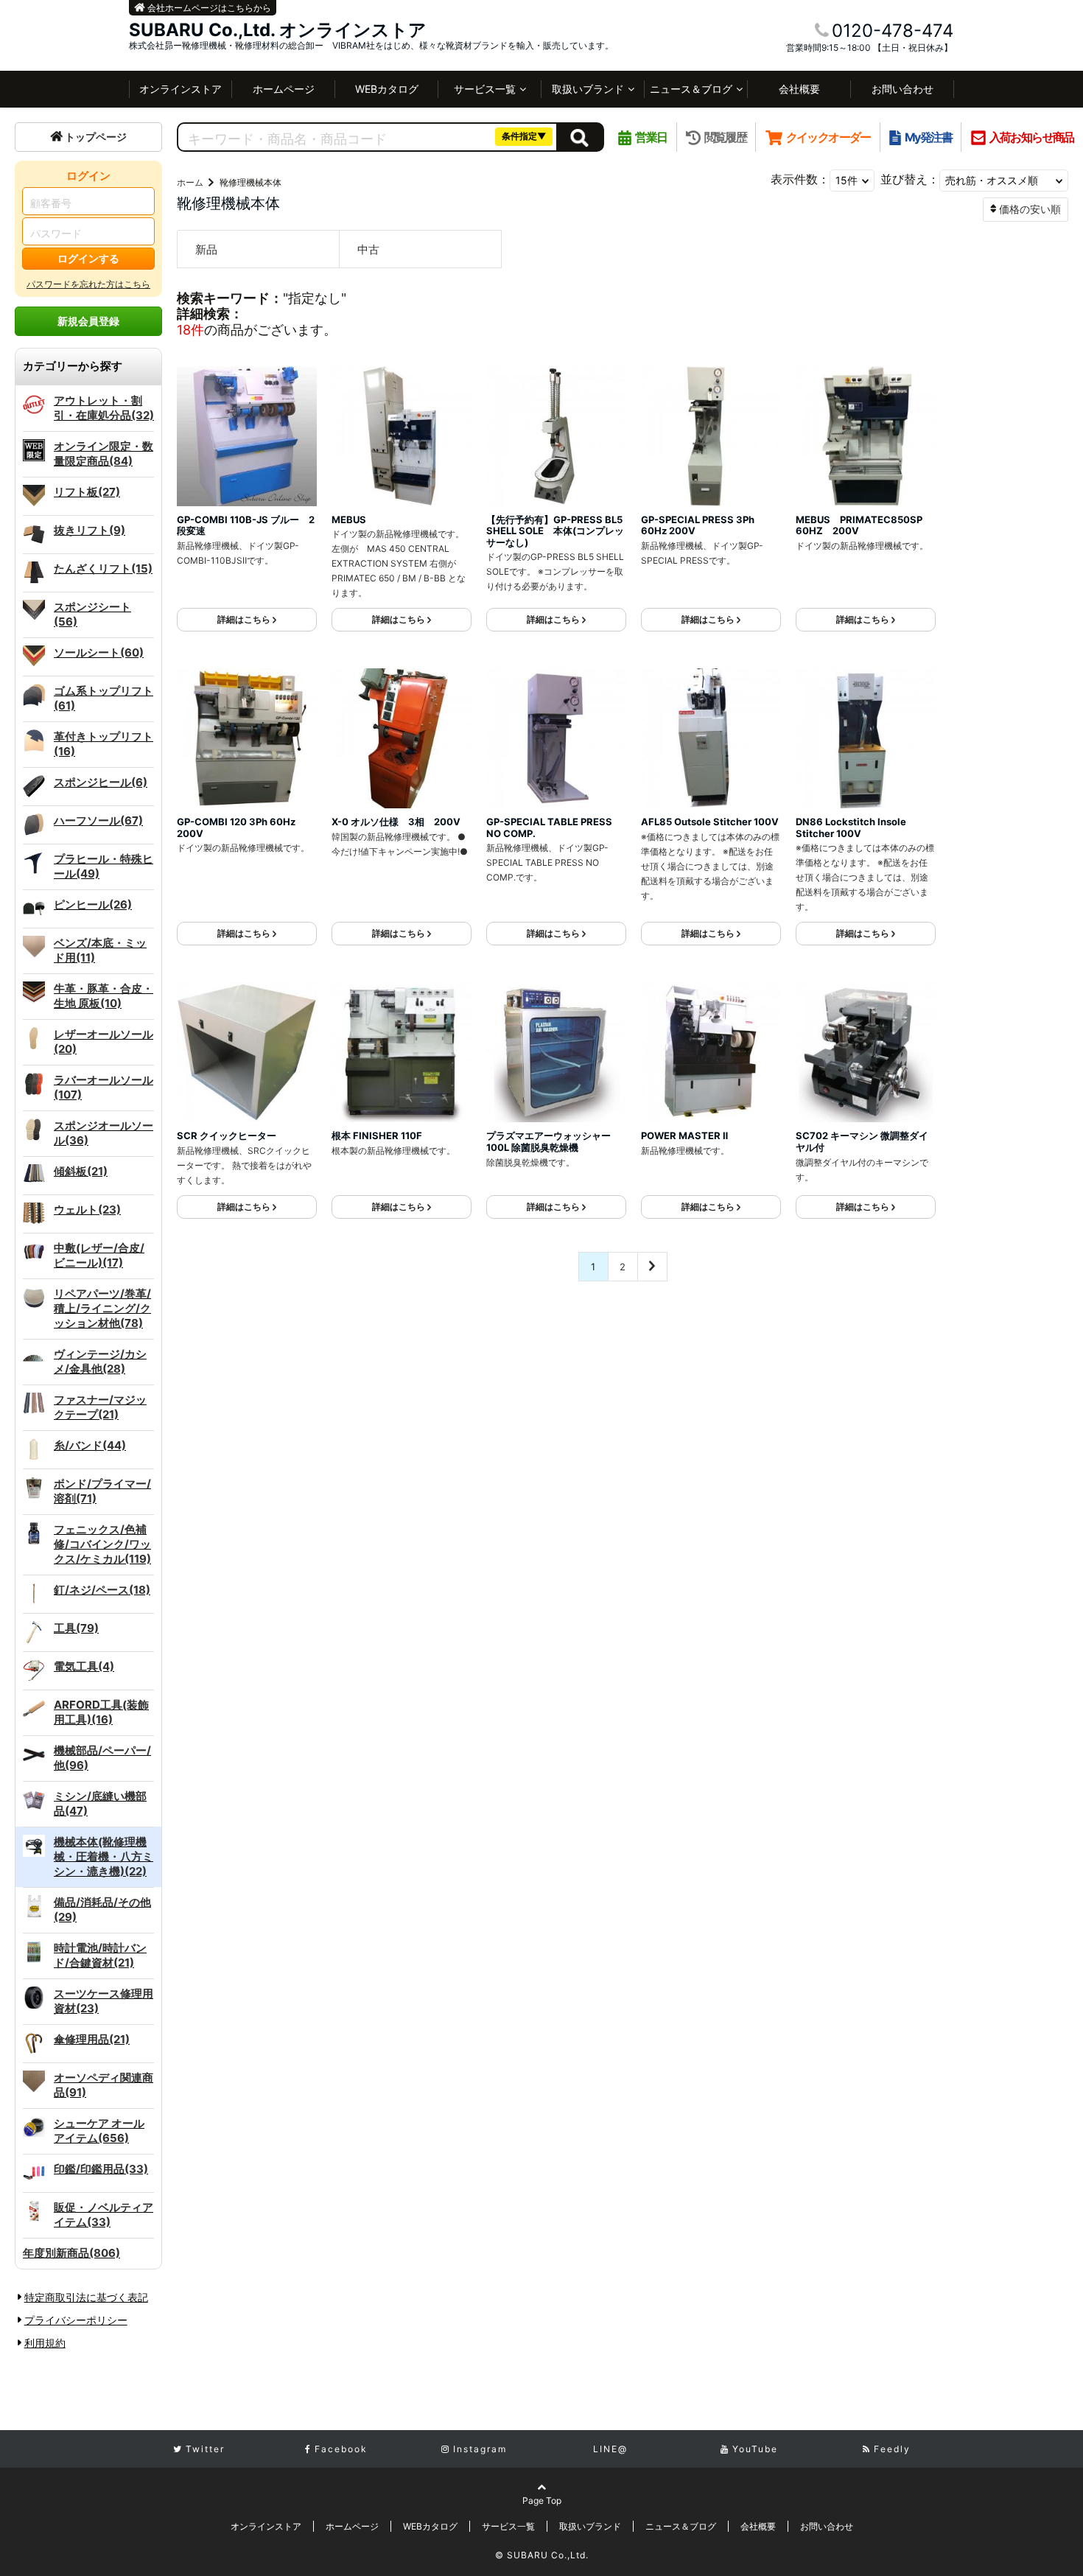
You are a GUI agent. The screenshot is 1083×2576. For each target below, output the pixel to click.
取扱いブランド (588, 89)
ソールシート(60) (99, 652)
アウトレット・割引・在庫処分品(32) (104, 408)
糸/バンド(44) (90, 1445)
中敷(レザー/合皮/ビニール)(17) (99, 1255)
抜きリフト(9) (90, 530)
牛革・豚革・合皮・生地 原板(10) (104, 996)
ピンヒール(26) (93, 904)
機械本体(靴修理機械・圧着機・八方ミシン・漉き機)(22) (104, 1856)
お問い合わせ (902, 89)
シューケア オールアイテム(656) (99, 2131)
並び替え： (910, 179)
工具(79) (76, 1628)
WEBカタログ (387, 89)
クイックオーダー (828, 137)
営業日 (651, 137)
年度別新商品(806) (71, 2253)
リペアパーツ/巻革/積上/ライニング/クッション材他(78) (102, 1308)
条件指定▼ (524, 136)
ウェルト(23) (87, 1210)
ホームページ (284, 89)
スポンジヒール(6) (101, 782)
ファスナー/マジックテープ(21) (100, 1407)
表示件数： (800, 179)
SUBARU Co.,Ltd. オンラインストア (278, 30)
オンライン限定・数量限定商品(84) (104, 454)
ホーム (190, 182)
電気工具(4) (84, 1666)
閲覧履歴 (725, 137)
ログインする (88, 258)
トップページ (96, 137)
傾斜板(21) (81, 1171)
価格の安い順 (1030, 209)
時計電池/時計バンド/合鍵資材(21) (100, 1955)
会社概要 (799, 89)
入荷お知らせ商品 (1032, 137)
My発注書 (928, 137)
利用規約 (45, 2343)
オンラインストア (180, 89)
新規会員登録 (88, 321)
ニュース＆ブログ (691, 89)
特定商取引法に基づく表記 (86, 2297)
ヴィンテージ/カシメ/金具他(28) (100, 1361)
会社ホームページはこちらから (208, 8)
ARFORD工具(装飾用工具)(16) (101, 1712)
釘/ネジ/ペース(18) (102, 1590)
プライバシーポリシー (76, 2320)
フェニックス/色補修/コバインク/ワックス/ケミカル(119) (102, 1544)
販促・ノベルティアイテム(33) (104, 2215)
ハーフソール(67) (98, 820)
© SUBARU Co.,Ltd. (542, 2555)
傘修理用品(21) (92, 2039)
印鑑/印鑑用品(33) (101, 2169)
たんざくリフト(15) (103, 568)
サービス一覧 (485, 89)
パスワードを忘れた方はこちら (88, 284)
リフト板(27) (87, 492)
